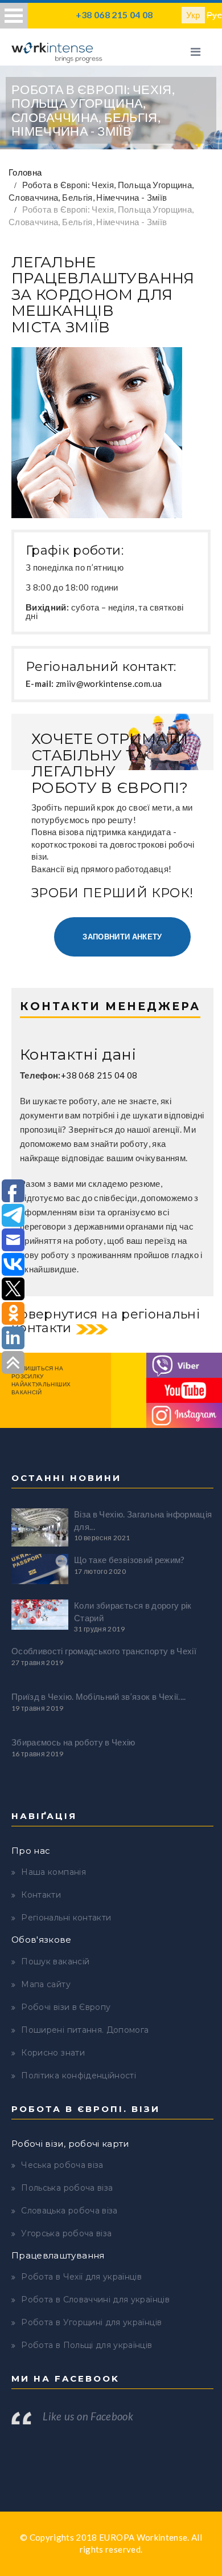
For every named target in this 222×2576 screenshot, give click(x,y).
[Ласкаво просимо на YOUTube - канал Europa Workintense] (184, 1389)
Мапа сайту (46, 1984)
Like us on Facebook (88, 2416)
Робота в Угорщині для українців (91, 2322)
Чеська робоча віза (62, 2165)
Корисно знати (53, 2053)
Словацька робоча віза (69, 2211)
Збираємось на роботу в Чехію (73, 1742)
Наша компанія (54, 1872)
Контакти (41, 1895)
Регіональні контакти (66, 1918)
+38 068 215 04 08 (114, 15)
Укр (193, 15)
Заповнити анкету (122, 937)
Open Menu (14, 16)
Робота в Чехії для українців (81, 2277)
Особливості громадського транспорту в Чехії (104, 1651)
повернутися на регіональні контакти (106, 1321)
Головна (25, 172)
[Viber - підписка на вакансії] (184, 1364)
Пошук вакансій (55, 1961)
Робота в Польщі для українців (87, 2345)
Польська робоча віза (67, 2188)
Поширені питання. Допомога (85, 2030)
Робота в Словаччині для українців (95, 2300)
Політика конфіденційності (79, 2076)
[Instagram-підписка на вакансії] (184, 1414)
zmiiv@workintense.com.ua (109, 683)
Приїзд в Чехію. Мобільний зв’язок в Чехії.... (99, 1696)
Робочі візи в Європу (66, 2007)
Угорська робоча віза (66, 2233)
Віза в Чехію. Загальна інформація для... (143, 1520)
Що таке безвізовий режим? (129, 1560)
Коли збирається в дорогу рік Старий (133, 1611)
